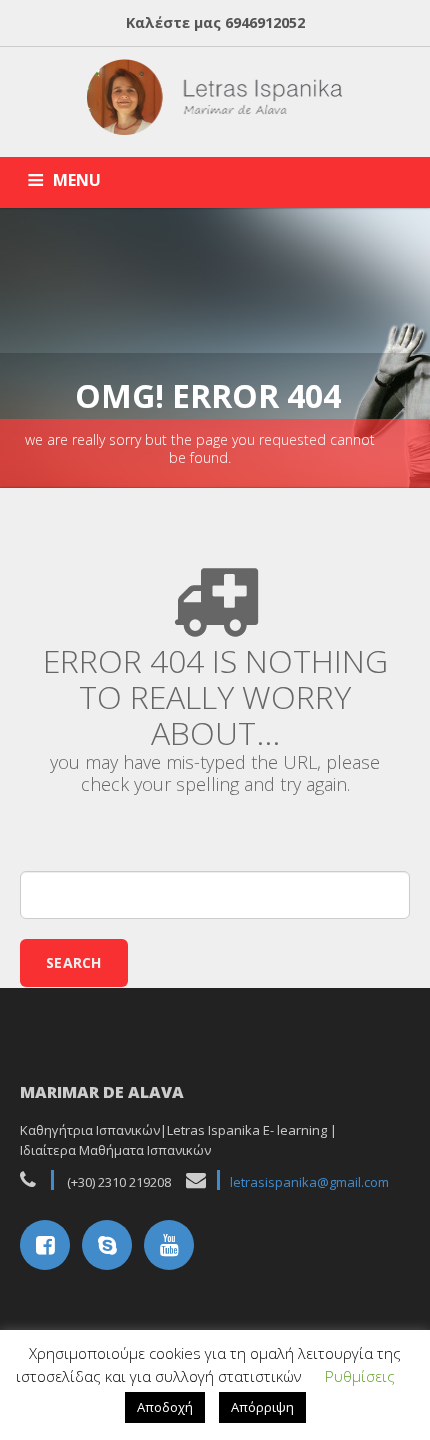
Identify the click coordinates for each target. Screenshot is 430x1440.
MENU (77, 180)
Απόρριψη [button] (262, 1407)
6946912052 (265, 22)
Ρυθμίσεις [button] (360, 1376)
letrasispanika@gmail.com (309, 1182)
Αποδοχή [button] (165, 1407)
